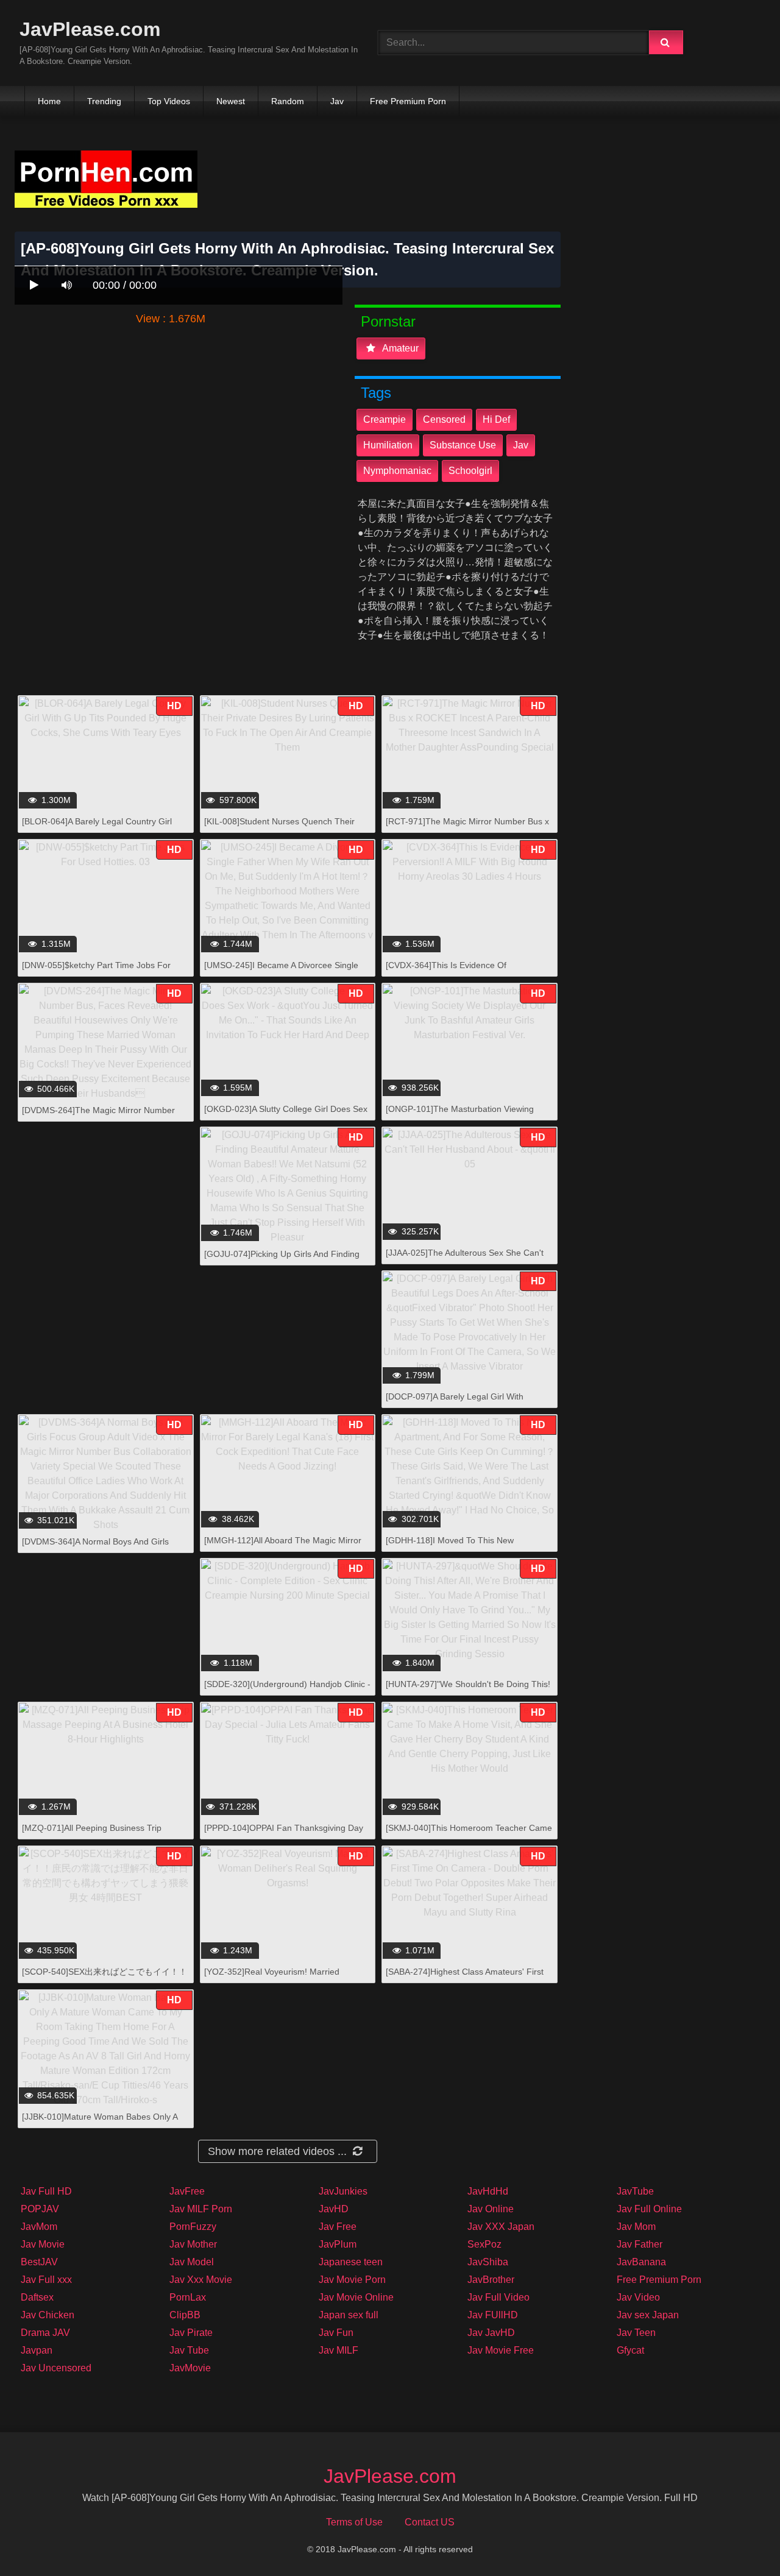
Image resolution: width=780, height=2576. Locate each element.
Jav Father (640, 2244)
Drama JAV (45, 2333)
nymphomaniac (397, 471)
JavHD (334, 2209)
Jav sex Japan (648, 2315)
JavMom (39, 2227)
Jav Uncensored (56, 2368)
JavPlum (338, 2244)
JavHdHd (488, 2191)
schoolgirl (470, 471)
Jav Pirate (191, 2333)
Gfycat (630, 2350)
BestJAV (39, 2262)
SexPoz (484, 2244)
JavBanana (641, 2262)
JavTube (635, 2191)
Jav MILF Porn (201, 2209)
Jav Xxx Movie (201, 2280)
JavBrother (491, 2280)
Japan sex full (349, 2315)
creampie (385, 419)
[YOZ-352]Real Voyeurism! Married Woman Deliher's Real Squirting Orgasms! (285, 1978)
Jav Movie (43, 2244)
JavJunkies (343, 2191)
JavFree (187, 2191)
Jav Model (192, 2262)
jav (521, 445)
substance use (463, 445)
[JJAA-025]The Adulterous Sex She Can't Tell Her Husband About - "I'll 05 (465, 1259)
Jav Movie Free (501, 2350)
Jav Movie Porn (352, 2280)
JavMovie (190, 2368)
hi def (496, 419)
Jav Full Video (498, 2297)
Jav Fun (336, 2333)
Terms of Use (354, 2522)
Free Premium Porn (408, 101)
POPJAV (40, 2209)
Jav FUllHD (493, 2315)
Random (288, 101)
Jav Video (638, 2297)
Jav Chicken (48, 2315)
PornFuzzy (193, 2227)
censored (444, 419)
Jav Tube (189, 2350)
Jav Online (491, 2209)
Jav (337, 101)
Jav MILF (339, 2350)
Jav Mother (193, 2244)
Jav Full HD (46, 2191)
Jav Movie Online (356, 2297)
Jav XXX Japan (501, 2227)
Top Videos (169, 101)
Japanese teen (351, 2262)
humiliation (388, 445)
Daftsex (37, 2297)
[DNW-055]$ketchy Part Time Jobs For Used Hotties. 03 (96, 971)
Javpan (37, 2350)
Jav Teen (636, 2333)
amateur (399, 348)
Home (49, 101)
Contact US (430, 2522)
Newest (231, 101)
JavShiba (488, 2262)
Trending (104, 101)
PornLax (188, 2297)
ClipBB (185, 2315)
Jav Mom (636, 2227)
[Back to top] (739, 2540)
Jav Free (338, 2227)
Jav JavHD (491, 2333)
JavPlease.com (90, 29)
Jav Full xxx (46, 2280)
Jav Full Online (649, 2209)
